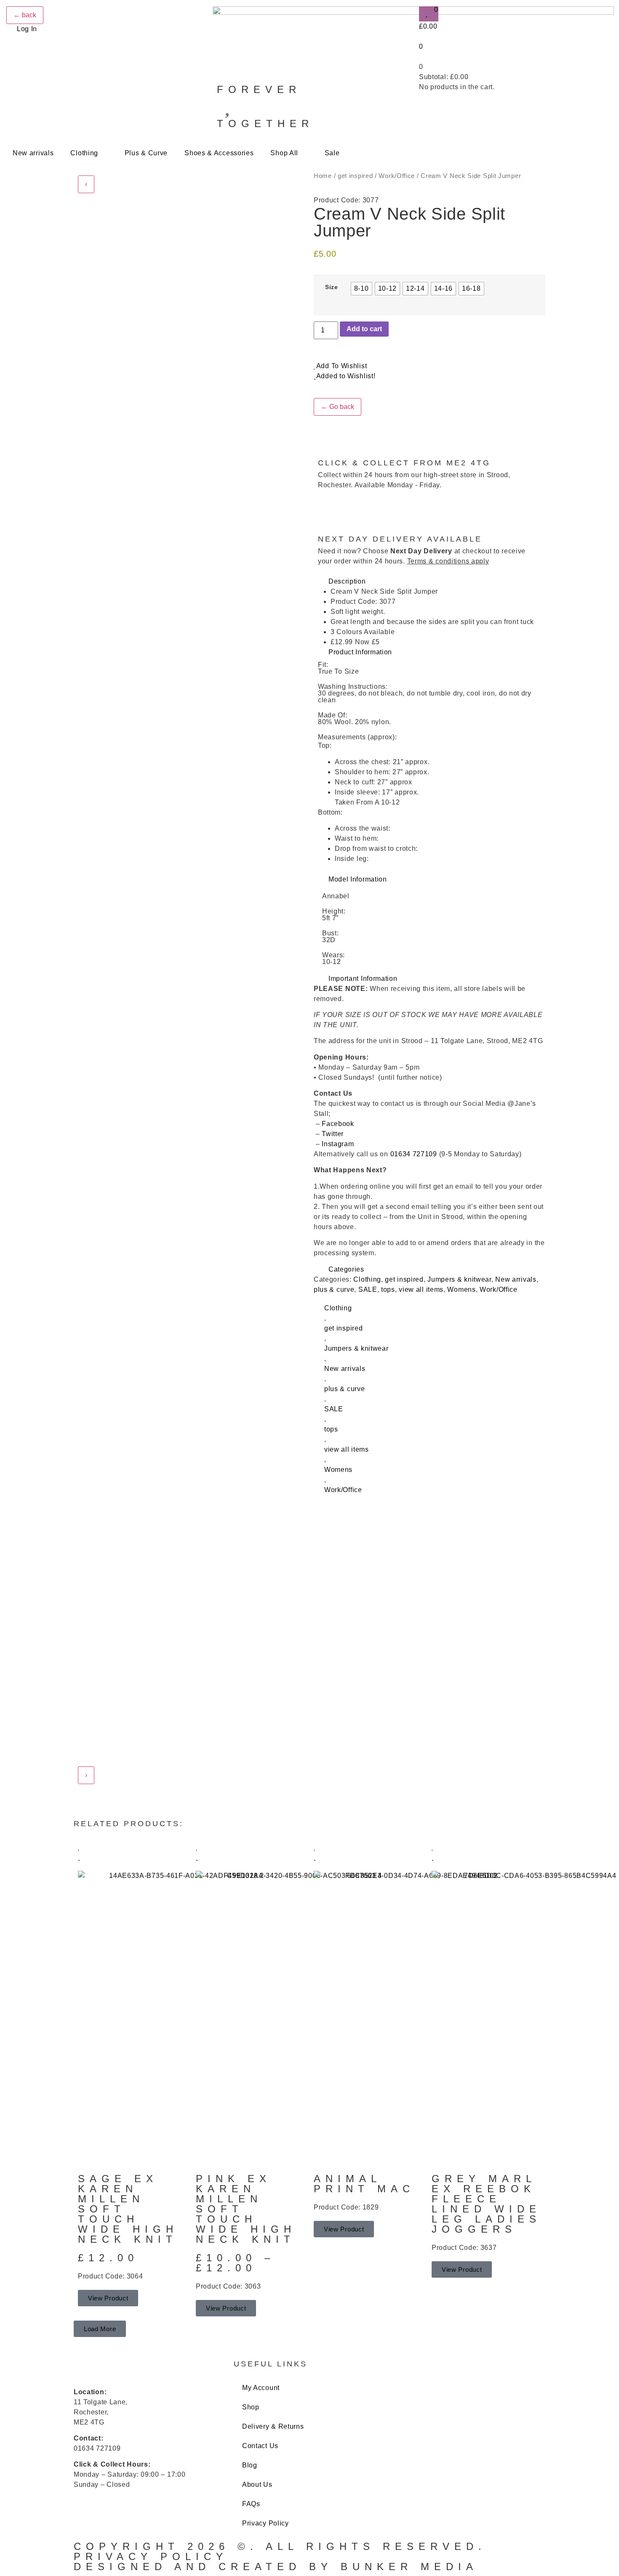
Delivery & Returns (273, 2426)
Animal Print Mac (368, 2184)
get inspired (355, 176)
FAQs (251, 2504)
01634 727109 (414, 1154)
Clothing (84, 153)
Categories (346, 1269)
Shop (251, 2407)
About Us (257, 2484)
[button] (430, 582)
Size (332, 287)
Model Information (358, 879)
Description (347, 581)
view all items (421, 1289)
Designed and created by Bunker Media (276, 2567)
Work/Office (397, 176)
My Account (261, 2388)
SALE (368, 1289)
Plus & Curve (146, 153)
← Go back (338, 407)
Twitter (333, 1134)
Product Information (360, 652)
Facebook (339, 1124)
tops (388, 1289)
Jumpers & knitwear (459, 1279)
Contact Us (260, 2446)
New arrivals (33, 153)
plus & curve (334, 1289)
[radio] (362, 289)
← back (25, 15)
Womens (461, 1289)
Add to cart (364, 329)
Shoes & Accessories (219, 153)
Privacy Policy (265, 2523)
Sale (332, 153)
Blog (250, 2465)
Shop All (284, 153)
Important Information (363, 979)
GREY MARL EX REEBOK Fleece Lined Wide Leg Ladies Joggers (486, 2204)
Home (323, 176)
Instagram (338, 1144)
